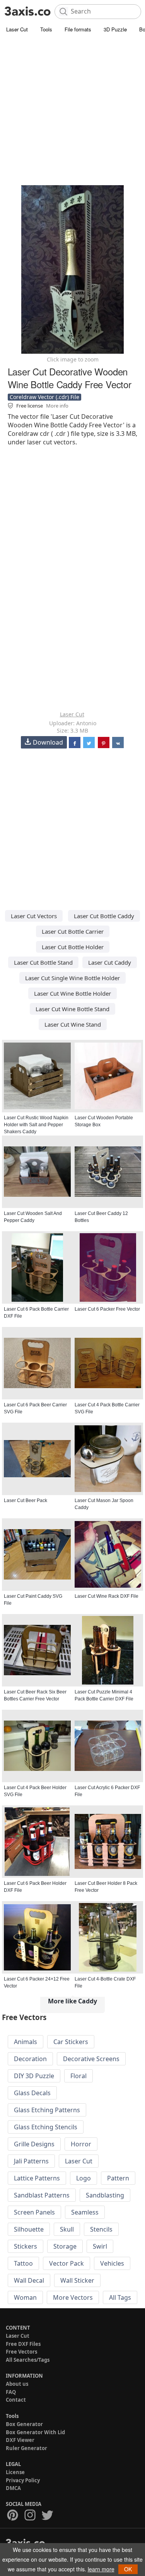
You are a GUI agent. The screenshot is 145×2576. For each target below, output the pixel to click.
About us (17, 2384)
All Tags (120, 2297)
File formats (78, 29)
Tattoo (23, 2263)
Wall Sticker (77, 2280)
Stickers (26, 2246)
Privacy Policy (23, 2480)
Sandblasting (105, 2195)
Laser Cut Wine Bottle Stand (72, 1009)
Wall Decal (29, 2280)
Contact (16, 2400)
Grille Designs (34, 2144)
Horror (81, 2144)
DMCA (13, 2488)
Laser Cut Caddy (110, 962)
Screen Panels (34, 2212)
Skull (67, 2229)
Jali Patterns (31, 2161)
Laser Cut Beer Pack (26, 1501)
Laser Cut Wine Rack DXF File (107, 1596)
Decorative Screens (91, 2059)
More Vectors (73, 2297)
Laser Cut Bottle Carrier (73, 931)
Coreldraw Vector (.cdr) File (44, 397)
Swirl (100, 2246)
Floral (78, 2076)
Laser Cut (17, 29)
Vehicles (112, 2263)
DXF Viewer (20, 2440)
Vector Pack (67, 2263)
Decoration (30, 2059)
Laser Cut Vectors (34, 916)
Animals (26, 2042)
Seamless (85, 2212)
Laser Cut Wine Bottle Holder (72, 993)
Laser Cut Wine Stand (73, 1024)
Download (48, 742)
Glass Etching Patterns (47, 2110)
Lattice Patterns (37, 2178)
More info (57, 406)
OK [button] (128, 2569)
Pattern (118, 2178)
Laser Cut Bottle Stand (43, 962)
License (15, 2472)
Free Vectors (21, 2352)
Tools (46, 29)
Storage (65, 2246)
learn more (101, 2569)
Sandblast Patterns (42, 2195)
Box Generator (24, 2424)
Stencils (101, 2229)
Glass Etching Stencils (46, 2127)
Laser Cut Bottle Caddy (104, 916)
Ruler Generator (26, 2448)
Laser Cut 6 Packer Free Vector (107, 1309)
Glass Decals (32, 2093)
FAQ (11, 2392)
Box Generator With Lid (35, 2432)
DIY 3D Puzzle (34, 2076)
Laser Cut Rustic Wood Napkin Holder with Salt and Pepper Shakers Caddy (36, 1125)
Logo (84, 2178)
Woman (25, 2297)
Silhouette (29, 2229)
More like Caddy (72, 2001)
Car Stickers (71, 2042)
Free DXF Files (23, 2344)
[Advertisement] (72, 111)
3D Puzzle (115, 29)
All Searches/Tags (28, 2360)
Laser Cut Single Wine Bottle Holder (72, 978)
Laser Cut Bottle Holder (73, 947)
